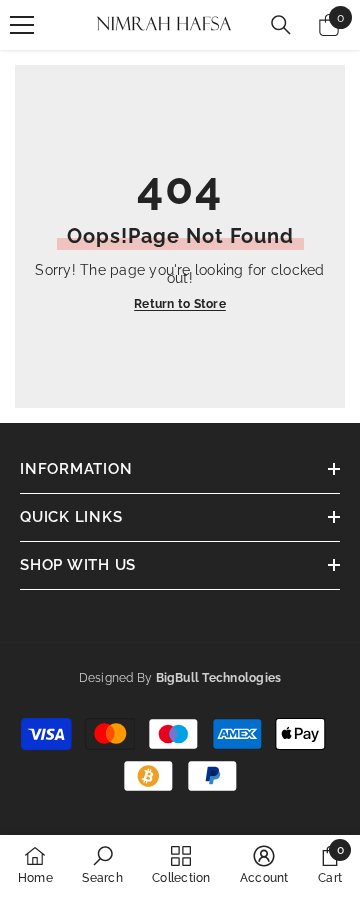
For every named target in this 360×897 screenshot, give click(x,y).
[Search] (281, 25)
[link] (102, 865)
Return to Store (180, 304)
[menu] (22, 25)
